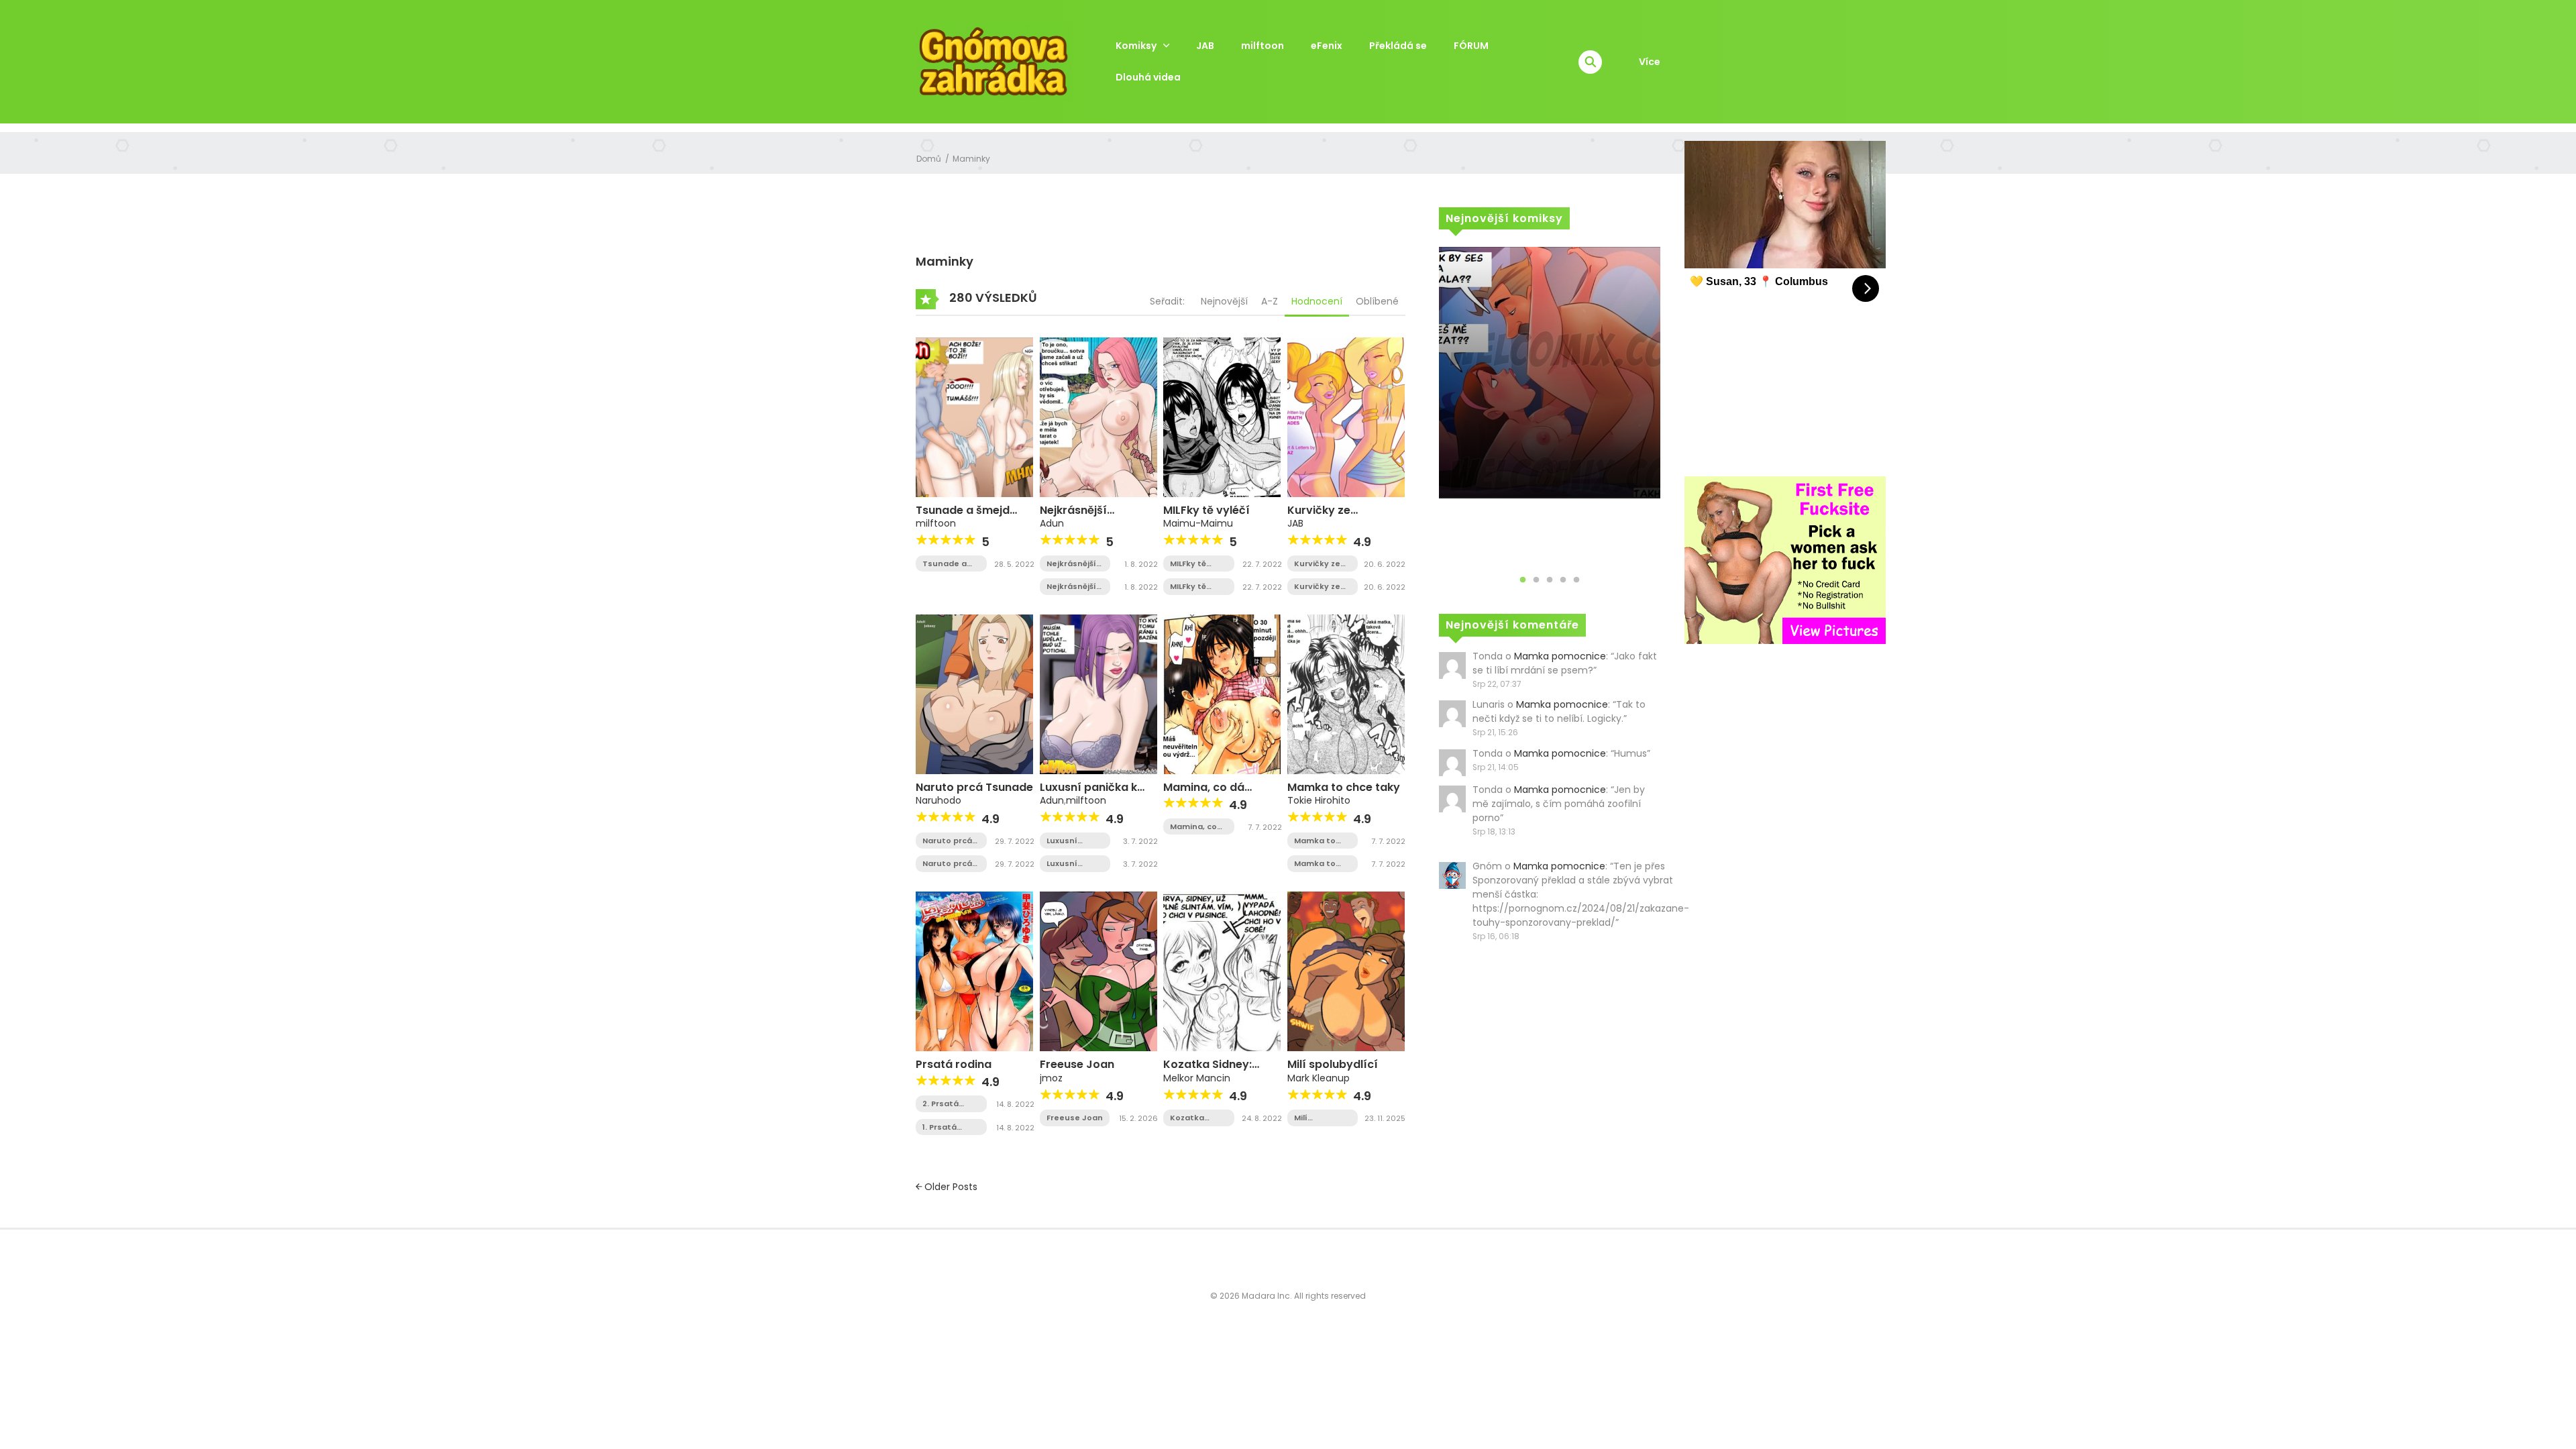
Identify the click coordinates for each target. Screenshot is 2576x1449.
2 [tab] (1536, 580)
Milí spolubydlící (1333, 1064)
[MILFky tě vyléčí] (1222, 417)
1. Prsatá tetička (940, 1127)
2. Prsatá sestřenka (944, 1104)
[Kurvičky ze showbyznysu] (1346, 417)
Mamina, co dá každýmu (1195, 827)
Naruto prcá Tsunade (974, 787)
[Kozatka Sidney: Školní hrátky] (1222, 971)
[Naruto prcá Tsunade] (974, 694)
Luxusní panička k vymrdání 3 (1070, 841)
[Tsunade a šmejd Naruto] (974, 417)
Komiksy (1136, 46)
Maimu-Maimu (1198, 523)
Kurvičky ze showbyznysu (1325, 517)
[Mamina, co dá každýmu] (1222, 694)
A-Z (1270, 301)
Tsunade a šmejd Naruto (963, 517)
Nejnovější (1224, 301)
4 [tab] (1563, 580)
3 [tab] (1550, 580)
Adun (1052, 523)
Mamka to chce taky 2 (1318, 841)
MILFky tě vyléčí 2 (1188, 564)
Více (1650, 62)
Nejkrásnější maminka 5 (1071, 564)
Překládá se (1398, 46)
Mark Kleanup (1319, 1078)
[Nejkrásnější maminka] (1098, 417)
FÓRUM (1471, 46)
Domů (929, 159)
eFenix (1327, 46)
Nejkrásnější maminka (1073, 517)
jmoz (1051, 1078)
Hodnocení (1317, 301)
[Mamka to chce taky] (1346, 694)
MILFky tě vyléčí (1206, 510)
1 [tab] (1523, 580)
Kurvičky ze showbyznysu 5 (1322, 587)
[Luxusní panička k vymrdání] (1098, 694)
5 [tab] (1576, 580)
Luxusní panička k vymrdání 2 (1070, 864)
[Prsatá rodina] (974, 971)
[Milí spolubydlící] (1346, 971)
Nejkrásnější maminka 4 (1071, 587)
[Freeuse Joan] (1098, 971)
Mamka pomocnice (1560, 656)
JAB (1205, 46)
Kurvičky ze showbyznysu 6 (1322, 564)
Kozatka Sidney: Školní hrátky (1198, 1118)
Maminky (971, 159)
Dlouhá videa (1148, 77)
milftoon (1263, 46)
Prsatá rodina (954, 1064)
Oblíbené (1377, 301)
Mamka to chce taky (1344, 787)
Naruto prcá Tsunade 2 (947, 841)
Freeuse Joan (1077, 1064)
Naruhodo (938, 800)
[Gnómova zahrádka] (994, 61)
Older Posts (950, 1187)
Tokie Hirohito (1319, 800)
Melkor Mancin (1197, 1078)
